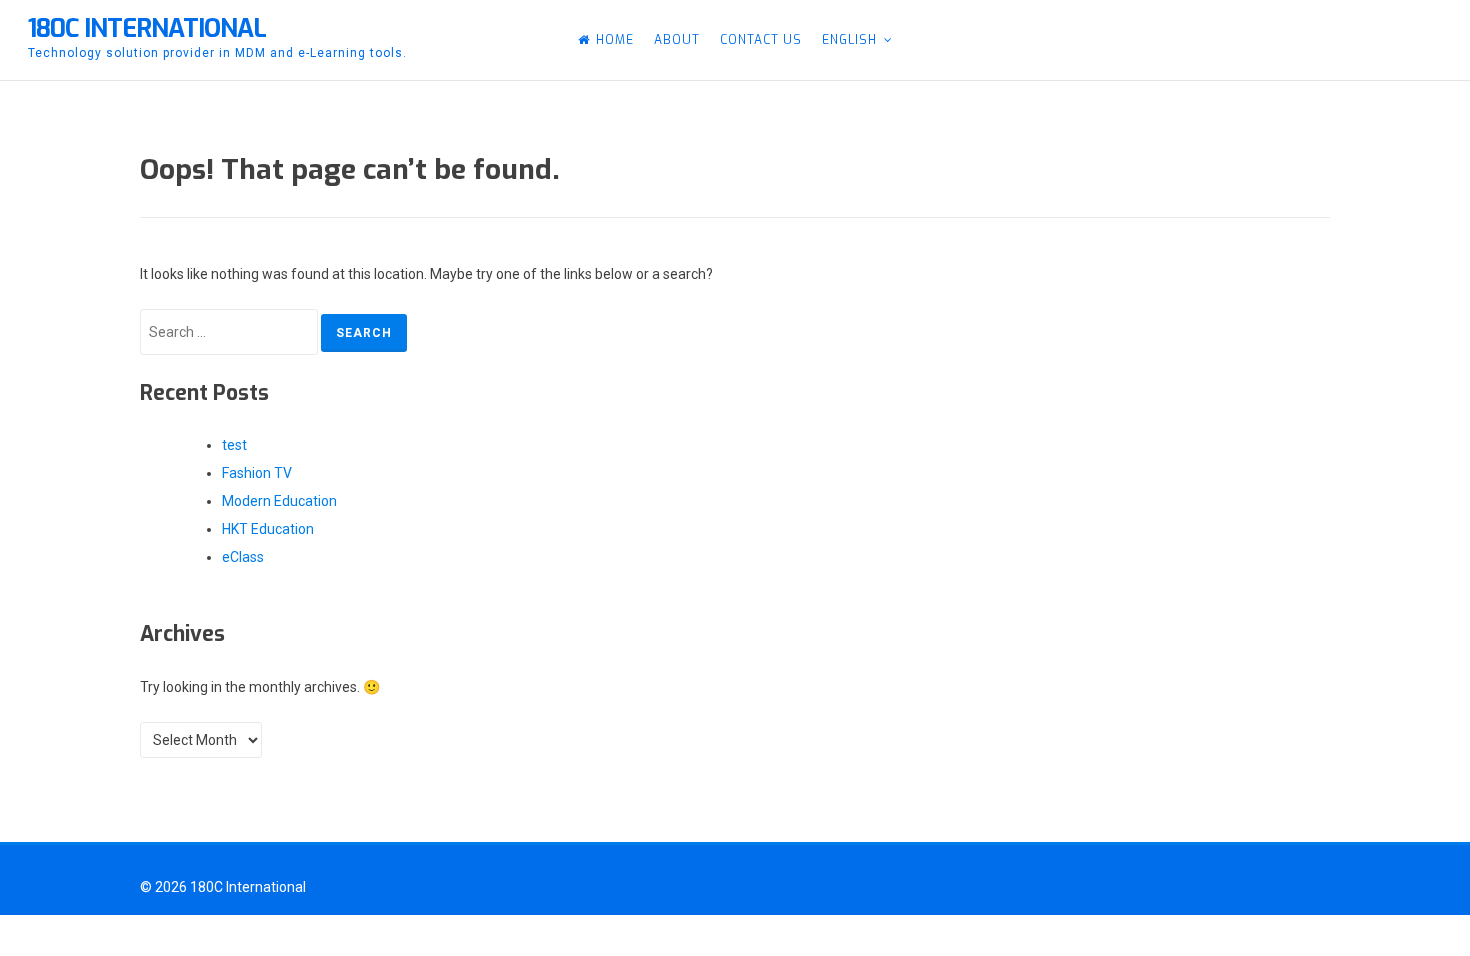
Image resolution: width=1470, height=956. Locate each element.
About (677, 40)
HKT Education (268, 529)
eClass (243, 557)
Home (615, 40)
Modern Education (279, 501)
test (234, 445)
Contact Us (761, 40)
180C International (147, 28)
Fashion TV (257, 473)
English (849, 40)
